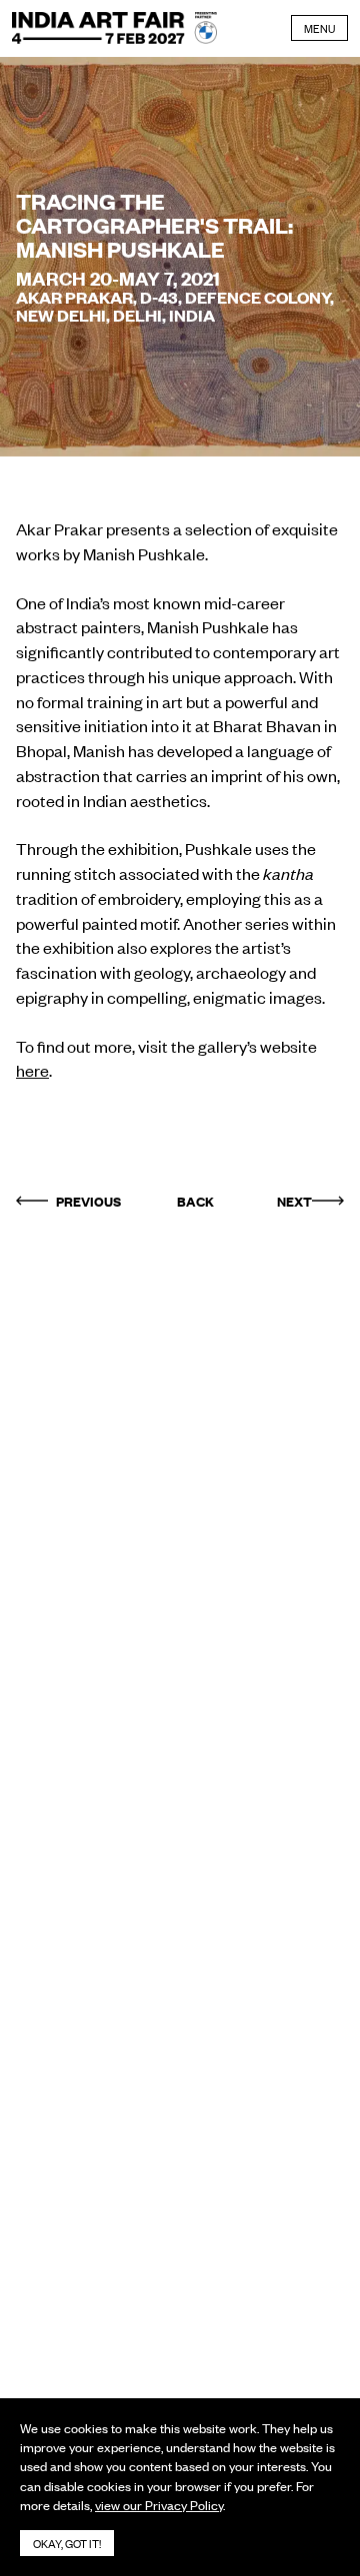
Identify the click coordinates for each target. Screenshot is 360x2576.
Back (195, 1201)
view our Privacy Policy (159, 2505)
